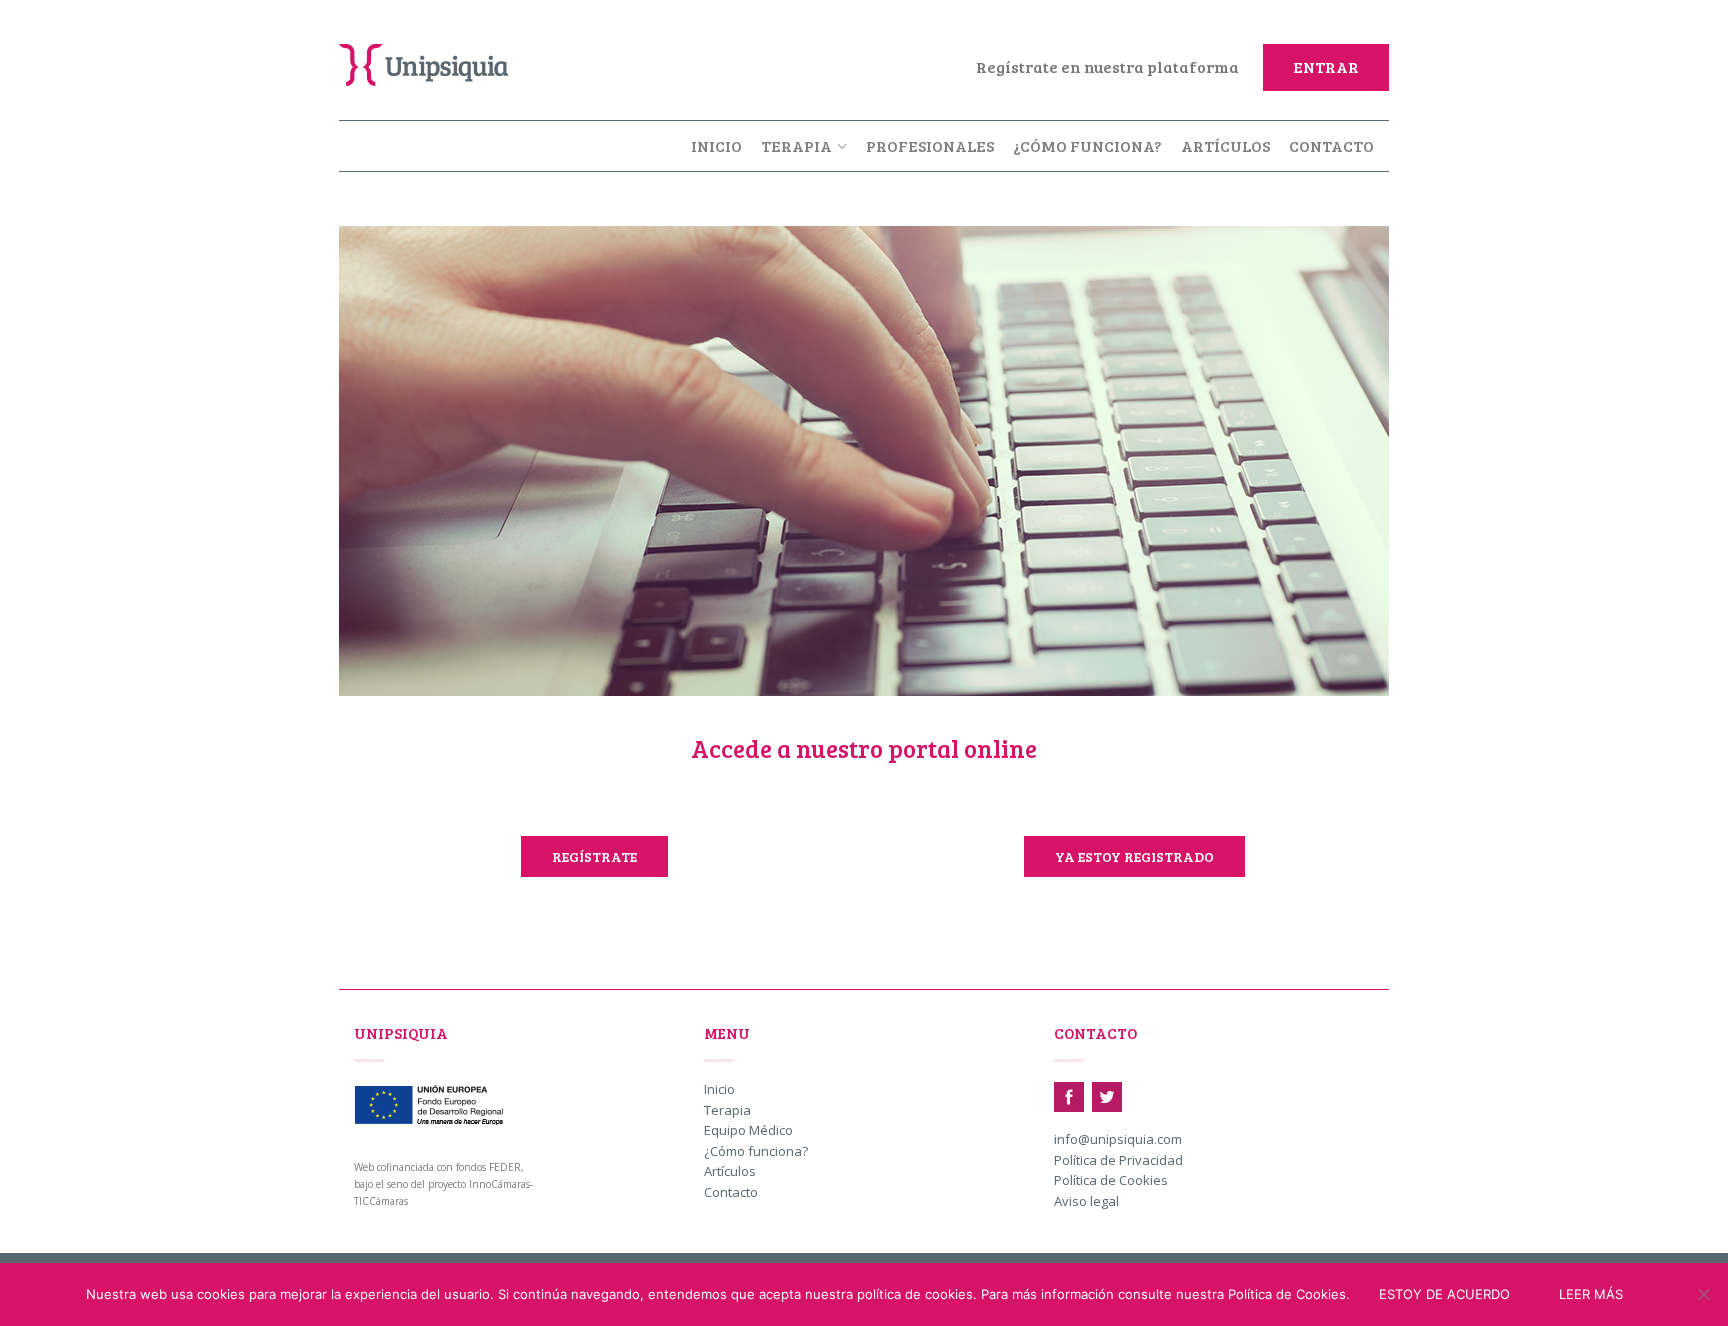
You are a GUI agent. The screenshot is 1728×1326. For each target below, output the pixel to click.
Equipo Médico (748, 1131)
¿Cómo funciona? (1087, 145)
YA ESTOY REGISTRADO (1134, 856)
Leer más (1591, 1294)
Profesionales (930, 145)
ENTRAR (1326, 66)
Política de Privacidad (1118, 1161)
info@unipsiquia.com (1118, 1140)
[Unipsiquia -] (439, 60)
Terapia (796, 145)
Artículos (1225, 145)
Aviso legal (1086, 1202)
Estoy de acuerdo (1444, 1294)
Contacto (1331, 145)
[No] (1703, 1294)
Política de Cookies (1111, 1181)
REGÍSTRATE (594, 856)
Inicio (716, 145)
